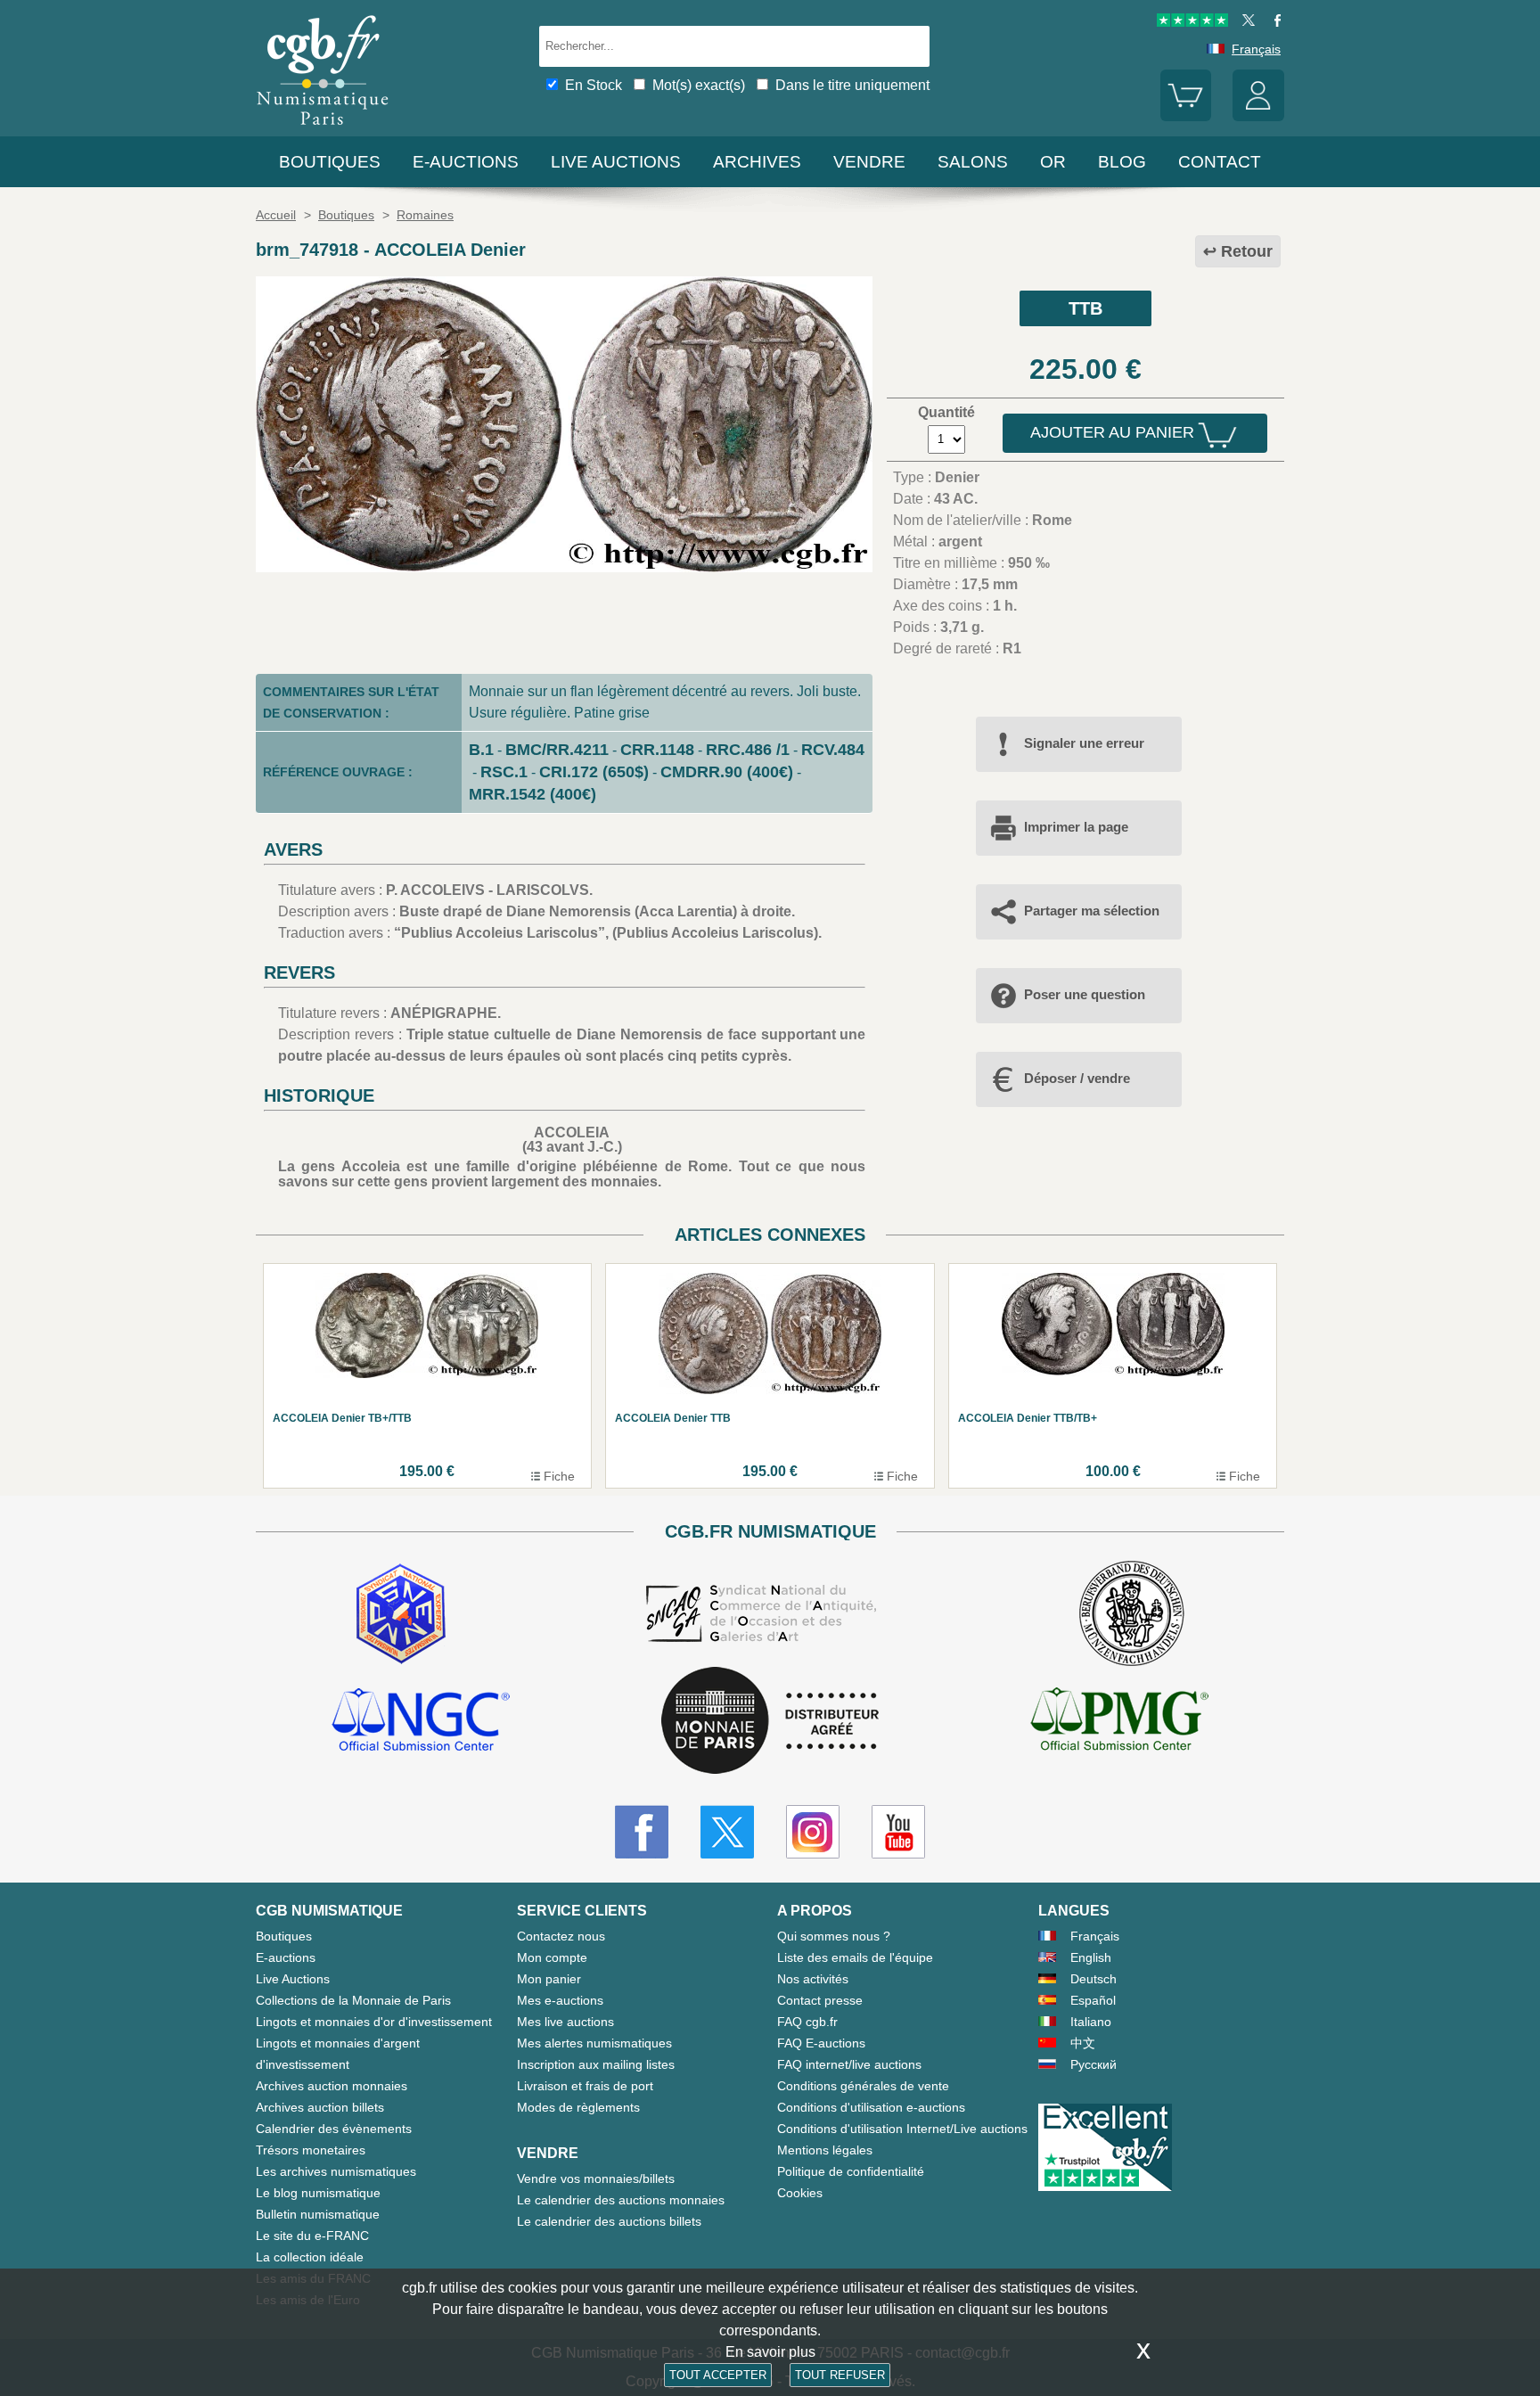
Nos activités (813, 1979)
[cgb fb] (1273, 22)
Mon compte (552, 1957)
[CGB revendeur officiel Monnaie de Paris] (770, 1722)
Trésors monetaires (311, 2150)
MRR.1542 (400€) (532, 794)
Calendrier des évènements (334, 2129)
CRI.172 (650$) (594, 772)
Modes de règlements (578, 2107)
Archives (757, 162)
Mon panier (549, 1979)
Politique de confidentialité (851, 2171)
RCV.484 (833, 750)
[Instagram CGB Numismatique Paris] (813, 1832)
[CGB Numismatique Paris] (323, 129)
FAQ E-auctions (821, 2043)
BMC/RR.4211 (557, 750)
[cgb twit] (1245, 22)
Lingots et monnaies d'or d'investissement (374, 2022)
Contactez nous (561, 1936)
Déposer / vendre (1077, 1078)
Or (1053, 162)
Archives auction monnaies (332, 2086)
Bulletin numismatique (318, 2214)
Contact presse (820, 2000)
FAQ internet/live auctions (849, 2064)
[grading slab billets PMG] (1119, 1722)
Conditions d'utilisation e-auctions (871, 2107)
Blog (1122, 162)
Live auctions (616, 162)
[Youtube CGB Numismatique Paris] (898, 1832)
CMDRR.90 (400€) (727, 772)
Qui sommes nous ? (834, 1936)
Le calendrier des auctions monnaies (621, 2200)
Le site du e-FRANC (312, 2236)
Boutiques (330, 162)
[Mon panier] (1186, 117)
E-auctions (466, 162)
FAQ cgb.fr (807, 2022)
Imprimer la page (1076, 827)
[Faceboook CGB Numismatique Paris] (642, 1832)
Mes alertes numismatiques (594, 2043)
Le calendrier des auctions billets (609, 2221)
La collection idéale (310, 2257)
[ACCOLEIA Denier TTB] (564, 567)
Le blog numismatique (318, 2193)
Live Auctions (293, 1979)
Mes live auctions (565, 2022)
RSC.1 (504, 772)
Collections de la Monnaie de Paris (353, 2000)
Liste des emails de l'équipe (855, 1957)
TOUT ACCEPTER (718, 2375)
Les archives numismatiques (336, 2171)
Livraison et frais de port (585, 2086)
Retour (1247, 251)
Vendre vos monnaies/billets (596, 2179)
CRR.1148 (657, 750)
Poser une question (1085, 994)
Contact (1220, 162)
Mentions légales (825, 2150)
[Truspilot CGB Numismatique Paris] (1192, 22)
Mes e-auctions (560, 2000)
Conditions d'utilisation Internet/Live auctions (902, 2129)
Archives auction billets (320, 2107)
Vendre (869, 162)
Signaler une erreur (1084, 743)
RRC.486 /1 (748, 750)
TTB (1085, 308)
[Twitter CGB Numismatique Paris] (727, 1832)
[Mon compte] (1258, 117)
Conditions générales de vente (863, 2086)
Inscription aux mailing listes (596, 2064)
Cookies (800, 2193)
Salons (973, 162)
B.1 (481, 750)
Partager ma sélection (1092, 911)
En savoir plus (770, 2352)
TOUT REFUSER (840, 2375)
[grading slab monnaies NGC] (421, 1722)
